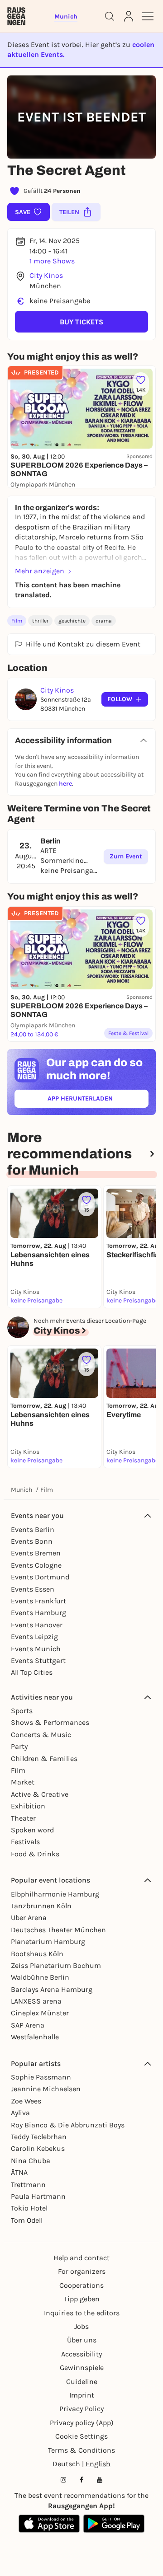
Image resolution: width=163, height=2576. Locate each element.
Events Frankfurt (38, 1601)
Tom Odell (27, 2220)
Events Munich (36, 1649)
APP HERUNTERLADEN (98, 1100)
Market (23, 1782)
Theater (23, 1818)
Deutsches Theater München (58, 1930)
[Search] (110, 16)
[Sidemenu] (148, 16)
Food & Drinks (35, 1854)
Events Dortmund (40, 1577)
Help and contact (81, 2258)
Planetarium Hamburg (48, 1941)
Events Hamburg (38, 1613)
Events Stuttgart (38, 1660)
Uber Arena (29, 1918)
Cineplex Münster (40, 2013)
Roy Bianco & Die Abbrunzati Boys (68, 2125)
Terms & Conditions (81, 2450)
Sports (22, 1711)
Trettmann (28, 2185)
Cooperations (81, 2285)
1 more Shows (52, 261)
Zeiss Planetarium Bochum (56, 1965)
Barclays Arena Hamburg (52, 1989)
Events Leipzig (34, 1637)
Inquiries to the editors (82, 2313)
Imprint (82, 2395)
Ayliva (20, 2113)
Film (17, 621)
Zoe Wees (26, 2101)
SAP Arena (28, 2025)
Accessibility (81, 2354)
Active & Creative (40, 1794)
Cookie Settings (81, 2436)
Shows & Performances (50, 1722)
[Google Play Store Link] (114, 2524)
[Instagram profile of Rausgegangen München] (63, 2480)
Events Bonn (32, 1541)
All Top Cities (32, 1672)
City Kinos (46, 275)
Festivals (25, 1842)
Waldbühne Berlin (40, 1977)
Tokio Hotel (29, 2208)
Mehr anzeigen (40, 571)
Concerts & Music (41, 1735)
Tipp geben (82, 2299)
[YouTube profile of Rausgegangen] (100, 2480)
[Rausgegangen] (16, 16)
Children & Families (44, 1759)
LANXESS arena (36, 2001)
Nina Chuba (31, 2161)
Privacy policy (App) (82, 2423)
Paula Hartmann (38, 2196)
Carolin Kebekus (38, 2148)
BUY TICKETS (81, 322)
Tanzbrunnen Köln (41, 1906)
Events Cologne (36, 1565)
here (65, 784)
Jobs (81, 2326)
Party (19, 1746)
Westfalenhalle (35, 2037)
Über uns (82, 2340)
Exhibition (28, 1806)
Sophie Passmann (41, 2077)
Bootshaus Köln (37, 1954)
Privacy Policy (81, 2409)
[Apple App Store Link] (49, 2524)
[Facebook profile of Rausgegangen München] (81, 2480)
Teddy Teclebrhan (39, 2137)
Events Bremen (36, 1553)
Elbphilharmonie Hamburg (55, 1894)
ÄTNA (19, 2172)
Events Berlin (33, 1529)
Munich (22, 1490)
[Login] (129, 16)
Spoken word (32, 1830)
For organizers (82, 2271)
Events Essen (33, 1589)
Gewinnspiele (82, 2368)
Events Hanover (37, 1625)
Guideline (82, 2382)
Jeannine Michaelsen (46, 2089)
